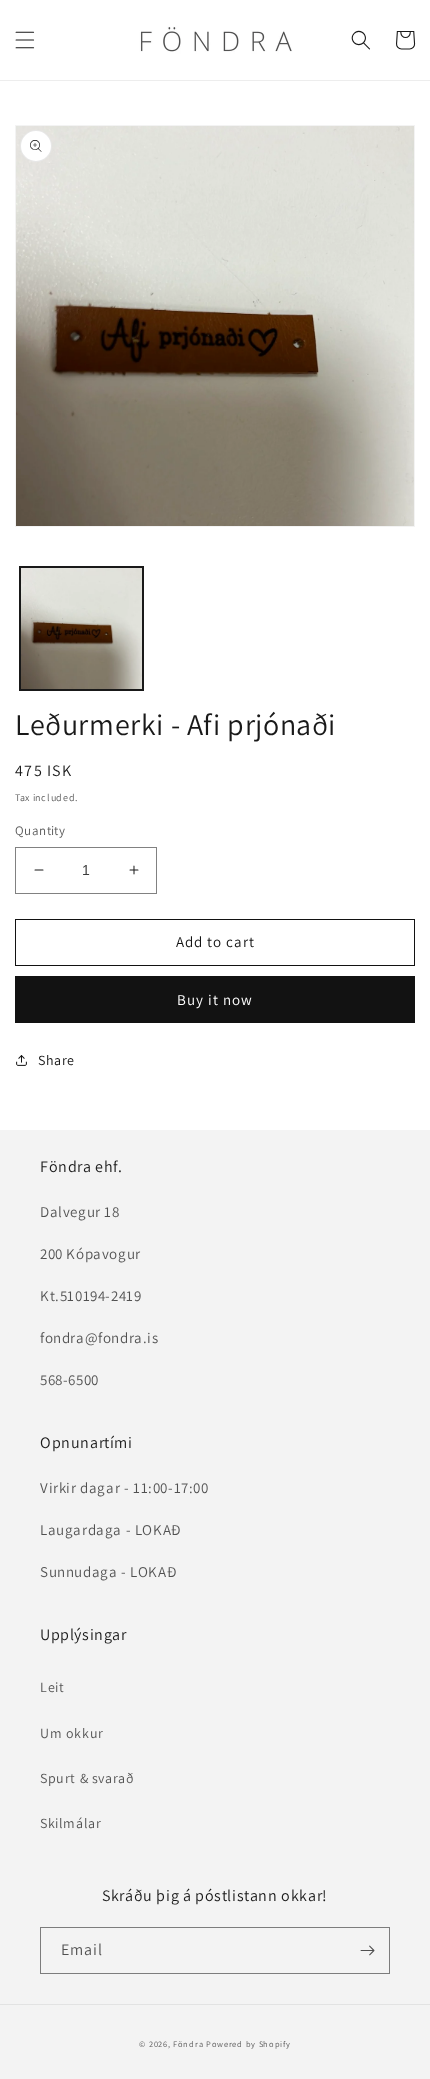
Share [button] (56, 1060)
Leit (52, 1687)
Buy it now (215, 999)
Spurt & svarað (87, 1778)
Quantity (40, 830)
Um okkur (72, 1733)
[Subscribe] (367, 1950)
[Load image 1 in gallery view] (81, 628)
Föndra (188, 2043)
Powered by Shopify (248, 2043)
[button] (25, 40)
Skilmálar (70, 1823)
